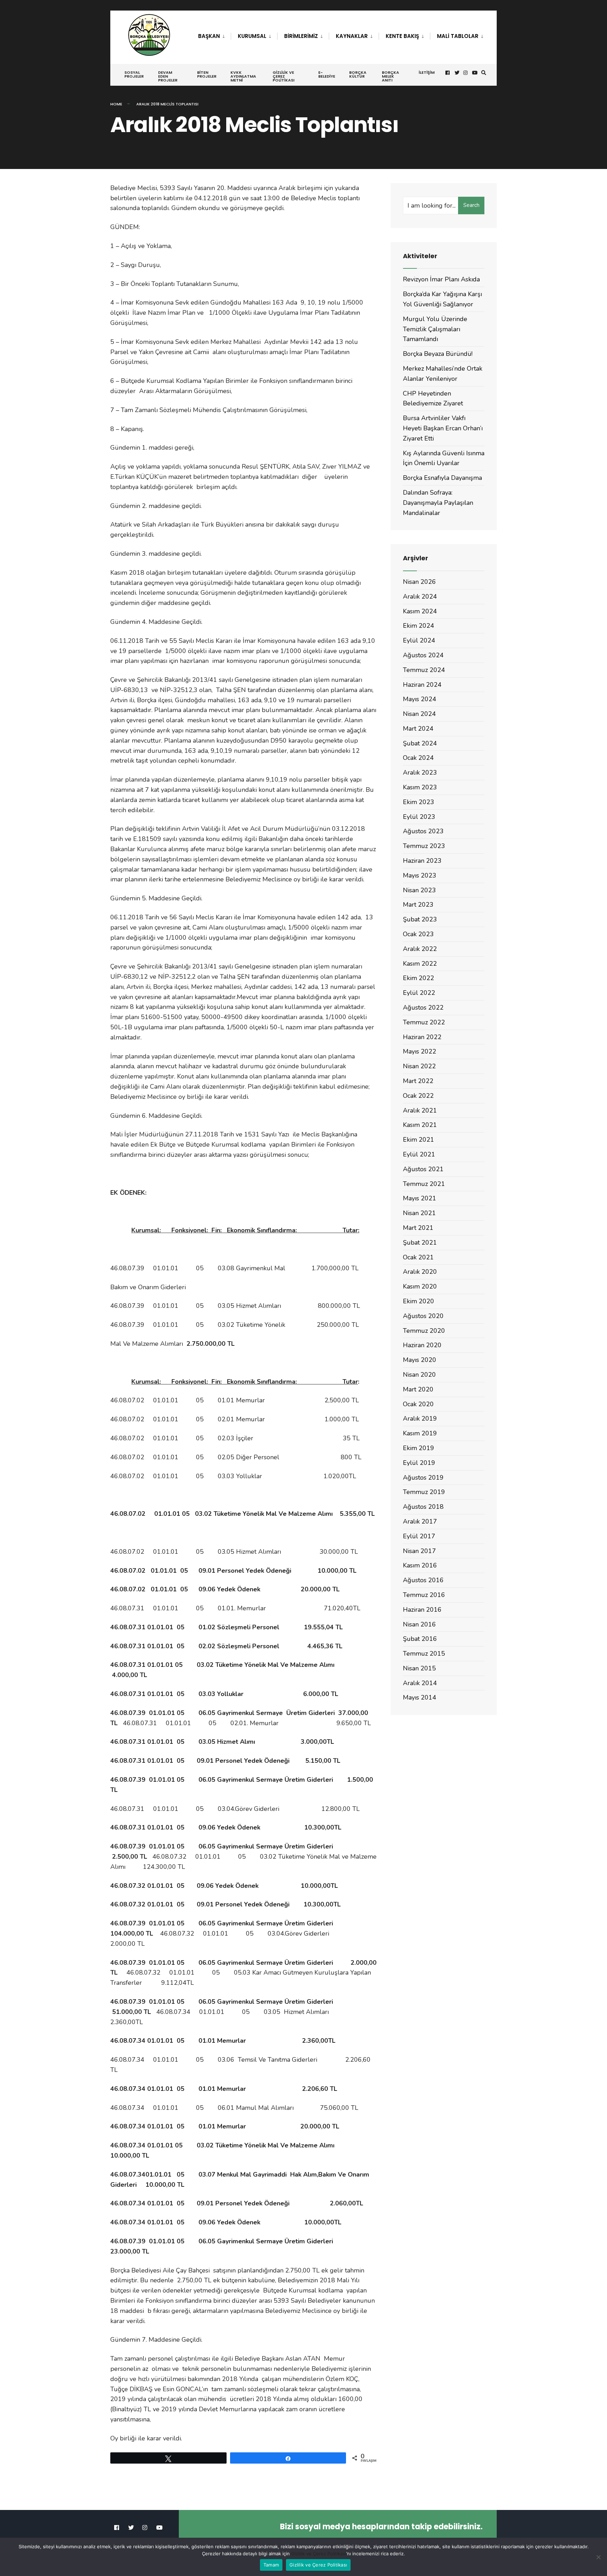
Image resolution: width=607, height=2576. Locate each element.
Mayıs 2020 (420, 1360)
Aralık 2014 (420, 1683)
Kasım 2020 (420, 1286)
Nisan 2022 (419, 1066)
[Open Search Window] (484, 73)
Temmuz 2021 (424, 1184)
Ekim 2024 (419, 626)
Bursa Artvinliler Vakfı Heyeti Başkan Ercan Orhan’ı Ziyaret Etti (443, 428)
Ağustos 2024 (423, 655)
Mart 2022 (418, 1081)
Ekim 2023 (419, 802)
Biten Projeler (207, 74)
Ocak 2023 (418, 934)
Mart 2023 (418, 905)
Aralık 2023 (420, 772)
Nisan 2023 (419, 890)
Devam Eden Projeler (168, 76)
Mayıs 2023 (420, 875)
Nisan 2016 (419, 1624)
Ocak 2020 (418, 1404)
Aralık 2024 (420, 596)
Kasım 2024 (420, 611)
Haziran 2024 (422, 685)
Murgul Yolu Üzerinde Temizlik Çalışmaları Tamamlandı (435, 329)
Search (471, 205)
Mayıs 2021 (420, 1198)
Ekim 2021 (419, 1140)
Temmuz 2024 (424, 670)
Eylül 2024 (419, 640)
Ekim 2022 (419, 978)
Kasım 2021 (420, 1125)
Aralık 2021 (420, 1110)
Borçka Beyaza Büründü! (438, 354)
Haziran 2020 (422, 1345)
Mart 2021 (418, 1228)
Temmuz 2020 (424, 1331)
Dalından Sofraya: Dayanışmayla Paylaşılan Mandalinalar (438, 503)
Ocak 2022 (418, 1096)
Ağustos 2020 (423, 1316)
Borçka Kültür (358, 74)
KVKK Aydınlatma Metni (243, 76)
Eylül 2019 (419, 1463)
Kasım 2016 (420, 1565)
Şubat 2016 (420, 1639)
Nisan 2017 (419, 1551)
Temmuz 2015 (424, 1654)
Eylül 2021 (419, 1154)
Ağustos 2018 (423, 1507)
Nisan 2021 (419, 1213)
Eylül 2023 (419, 817)
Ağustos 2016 (423, 1580)
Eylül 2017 (419, 1536)
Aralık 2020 (420, 1272)
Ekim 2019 (419, 1448)
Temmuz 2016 (424, 1595)
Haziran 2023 (422, 861)
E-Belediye (327, 74)
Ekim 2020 (419, 1301)
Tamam (271, 2565)
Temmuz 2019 (424, 1492)
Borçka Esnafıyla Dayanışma (442, 478)
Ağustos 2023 (423, 831)
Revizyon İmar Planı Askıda (441, 279)
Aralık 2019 (420, 1419)
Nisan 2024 (419, 714)
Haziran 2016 (422, 1610)
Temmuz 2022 (424, 1022)
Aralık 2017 (420, 1521)
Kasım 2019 (420, 1433)
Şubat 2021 (420, 1243)
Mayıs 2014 (420, 1697)
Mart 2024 (418, 729)
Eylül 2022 (419, 993)
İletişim (427, 72)
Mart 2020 (418, 1389)
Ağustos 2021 (423, 1169)
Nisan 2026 (419, 582)
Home (116, 104)
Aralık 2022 (420, 949)
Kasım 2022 (420, 964)
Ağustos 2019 (423, 1478)
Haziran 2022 (422, 1037)
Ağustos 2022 (423, 1007)
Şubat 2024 (420, 743)
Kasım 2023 (420, 787)
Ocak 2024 (418, 758)
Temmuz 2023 (424, 846)
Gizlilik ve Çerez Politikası (283, 76)
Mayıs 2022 (420, 1051)
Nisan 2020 (419, 1375)
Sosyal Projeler (134, 74)
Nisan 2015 (419, 1668)
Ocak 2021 (418, 1257)
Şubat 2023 (420, 919)
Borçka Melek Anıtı (390, 76)
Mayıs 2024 (420, 699)
